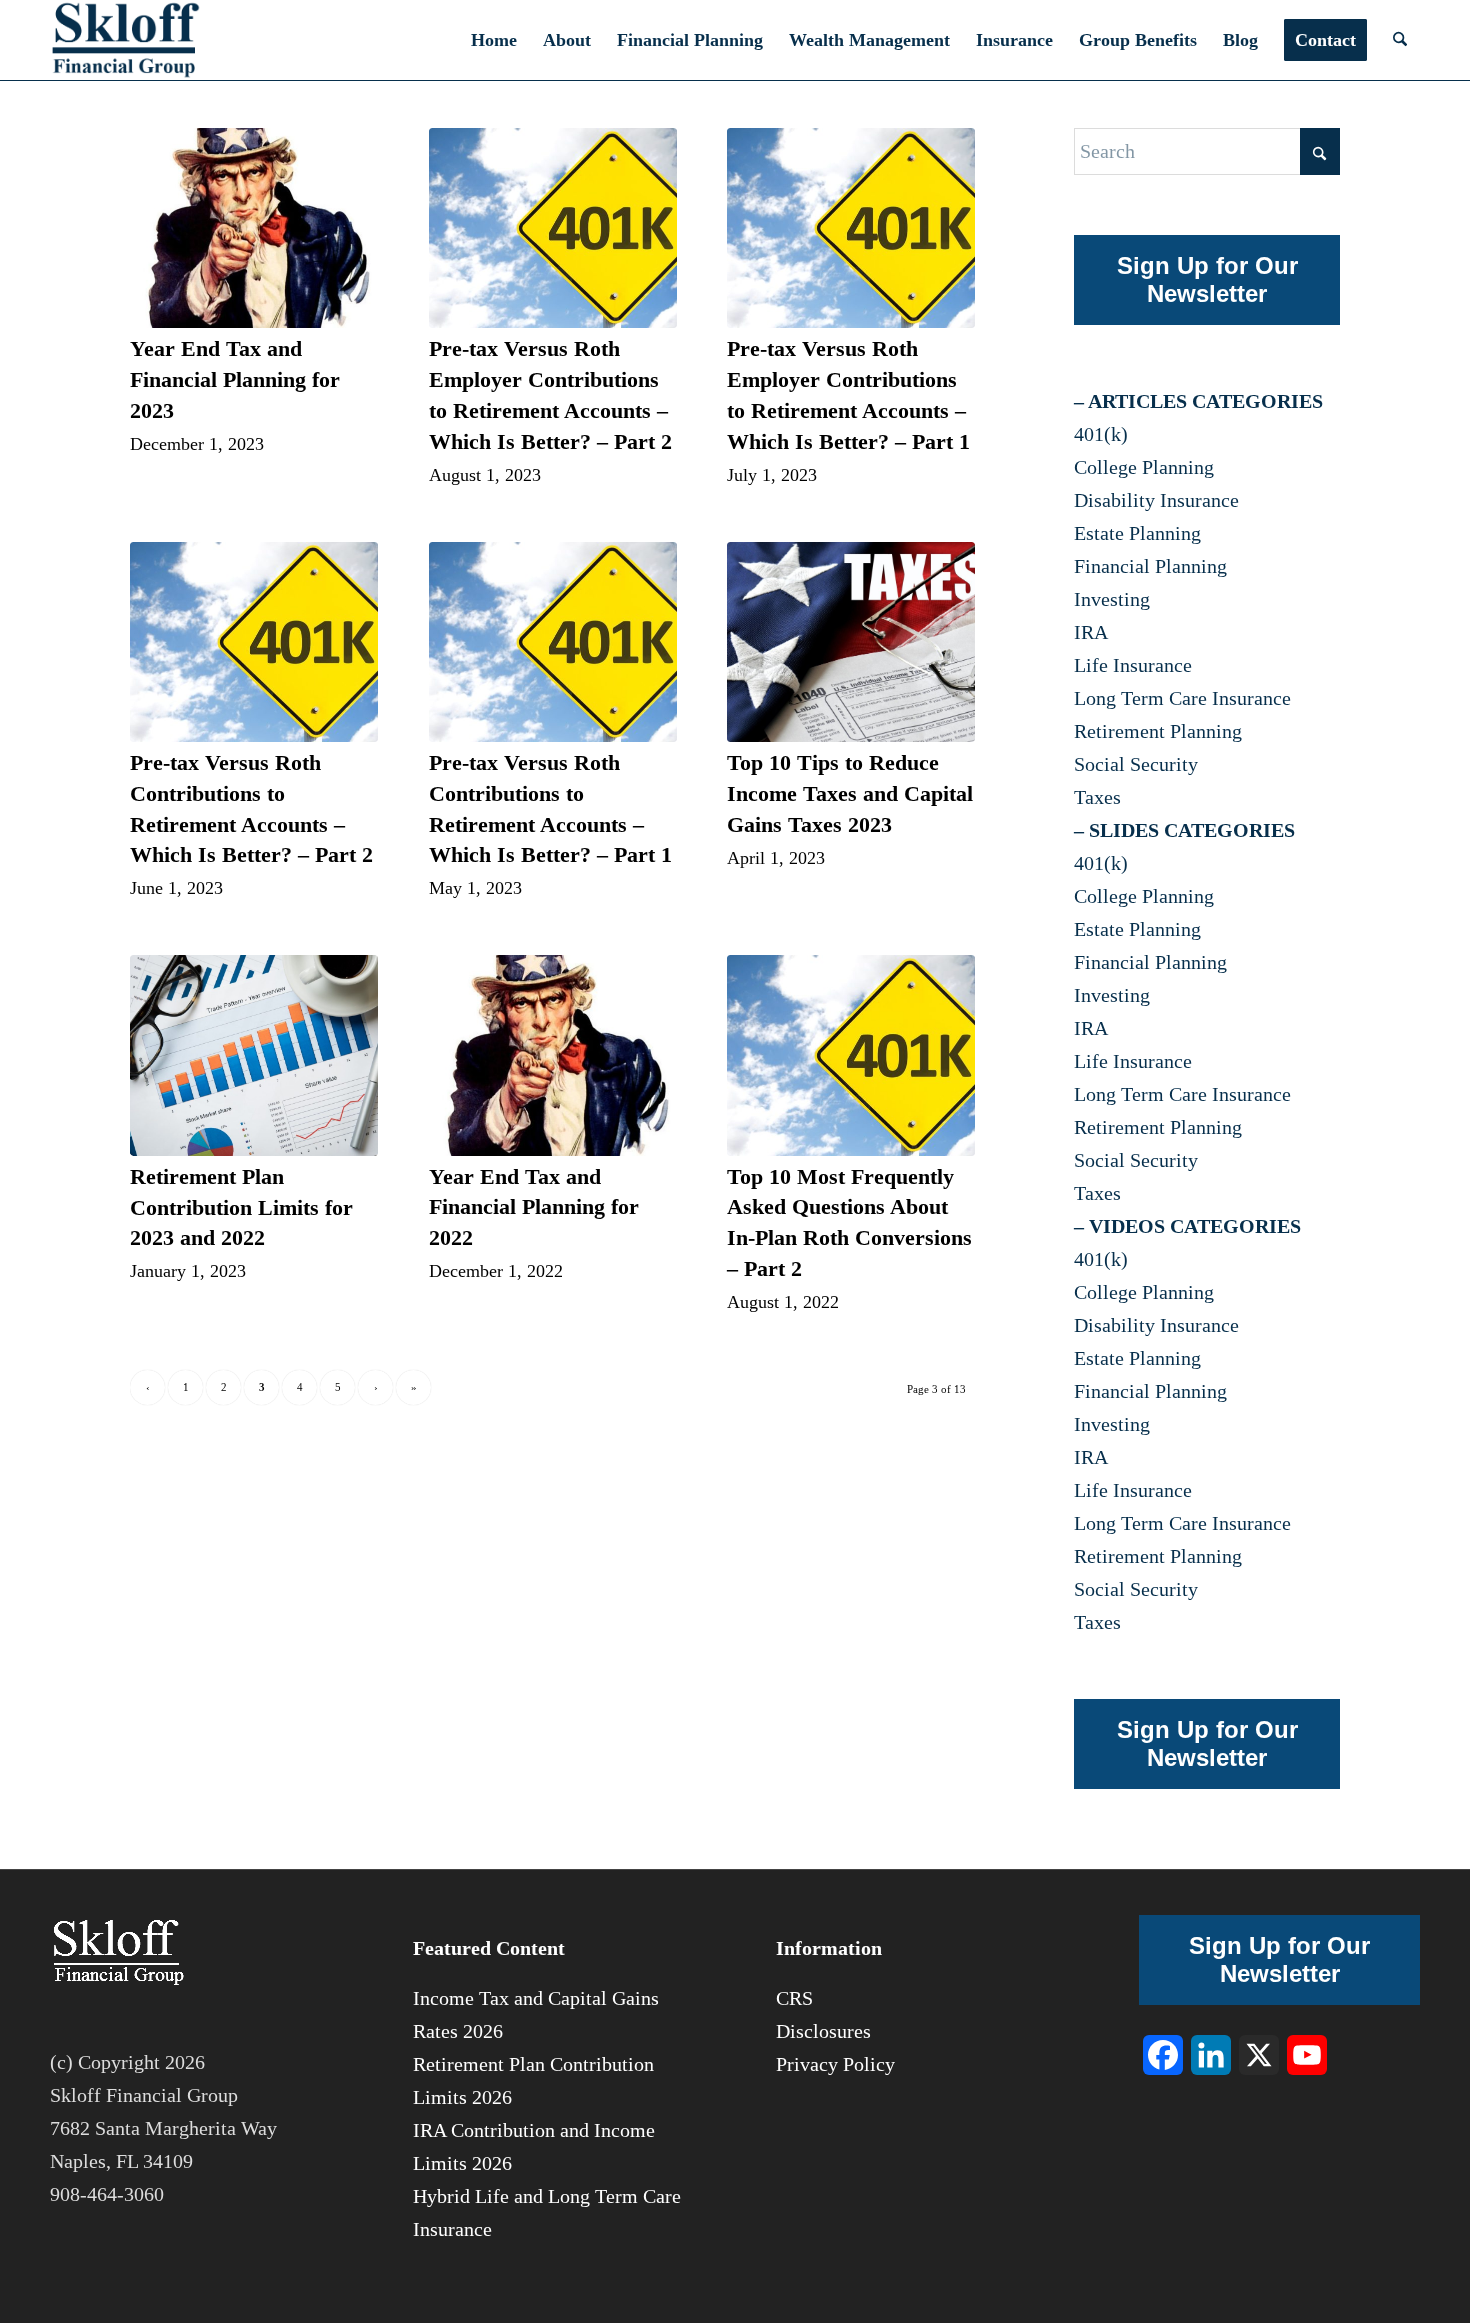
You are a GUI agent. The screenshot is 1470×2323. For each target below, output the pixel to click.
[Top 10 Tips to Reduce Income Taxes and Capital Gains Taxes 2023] (851, 642)
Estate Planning (1137, 533)
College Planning (1144, 467)
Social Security (1136, 764)
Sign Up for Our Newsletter (1207, 279)
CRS (794, 1998)
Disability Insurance (1156, 500)
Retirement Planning (1158, 731)
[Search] (1400, 40)
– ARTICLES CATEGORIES (1198, 401)
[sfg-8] (125, 40)
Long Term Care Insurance (1182, 698)
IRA (1091, 632)
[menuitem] (494, 40)
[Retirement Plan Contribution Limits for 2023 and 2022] (254, 1055)
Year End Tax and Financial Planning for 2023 (235, 379)
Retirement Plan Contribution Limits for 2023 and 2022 (241, 1207)
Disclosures (823, 2031)
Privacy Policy (835, 2064)
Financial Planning (1150, 566)
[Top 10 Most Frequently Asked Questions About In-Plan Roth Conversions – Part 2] (851, 1055)
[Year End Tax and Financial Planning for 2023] (254, 228)
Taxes (1097, 797)
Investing (1112, 599)
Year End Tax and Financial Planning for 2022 (534, 1207)
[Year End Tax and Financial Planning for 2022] (553, 1055)
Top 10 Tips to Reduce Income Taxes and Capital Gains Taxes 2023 (850, 793)
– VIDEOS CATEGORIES (1187, 1226)
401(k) (1101, 434)
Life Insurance (1133, 665)
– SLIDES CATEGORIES (1184, 830)
